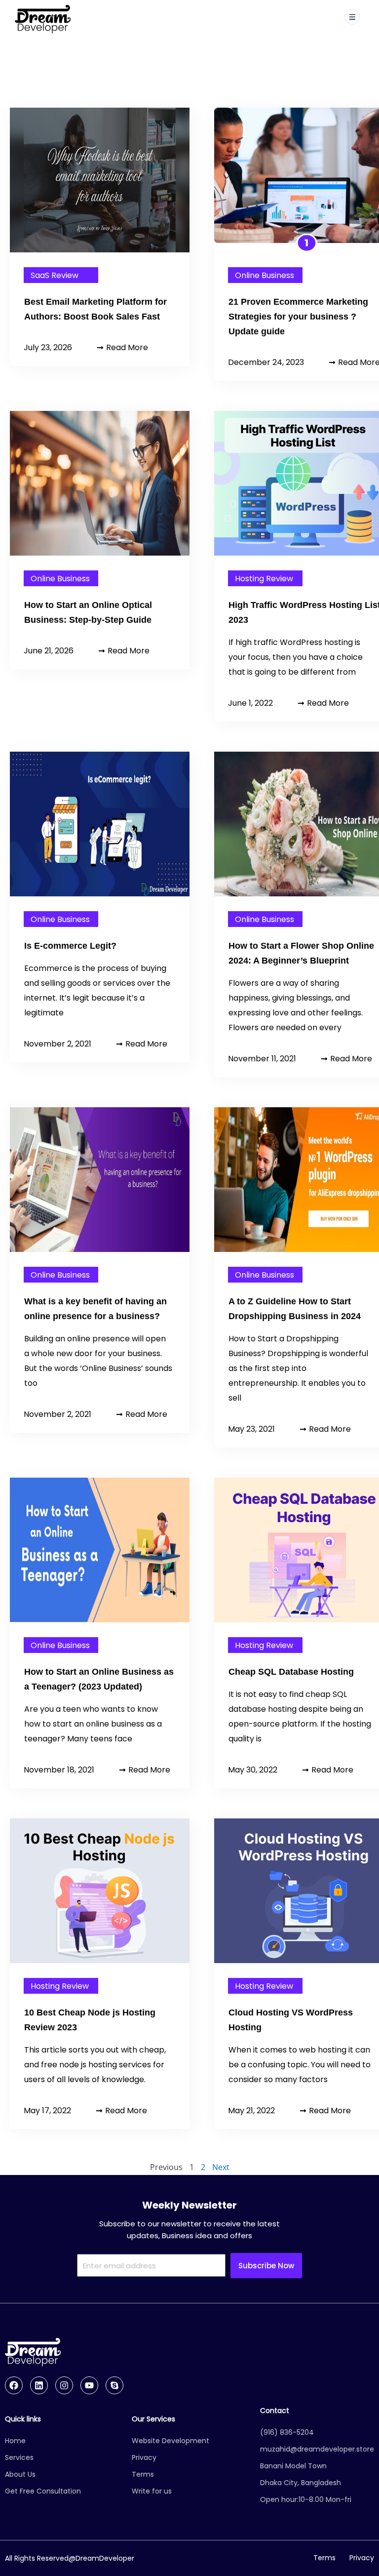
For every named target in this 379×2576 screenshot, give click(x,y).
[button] (352, 18)
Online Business (265, 275)
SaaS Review (55, 275)
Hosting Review (264, 579)
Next (221, 2167)
